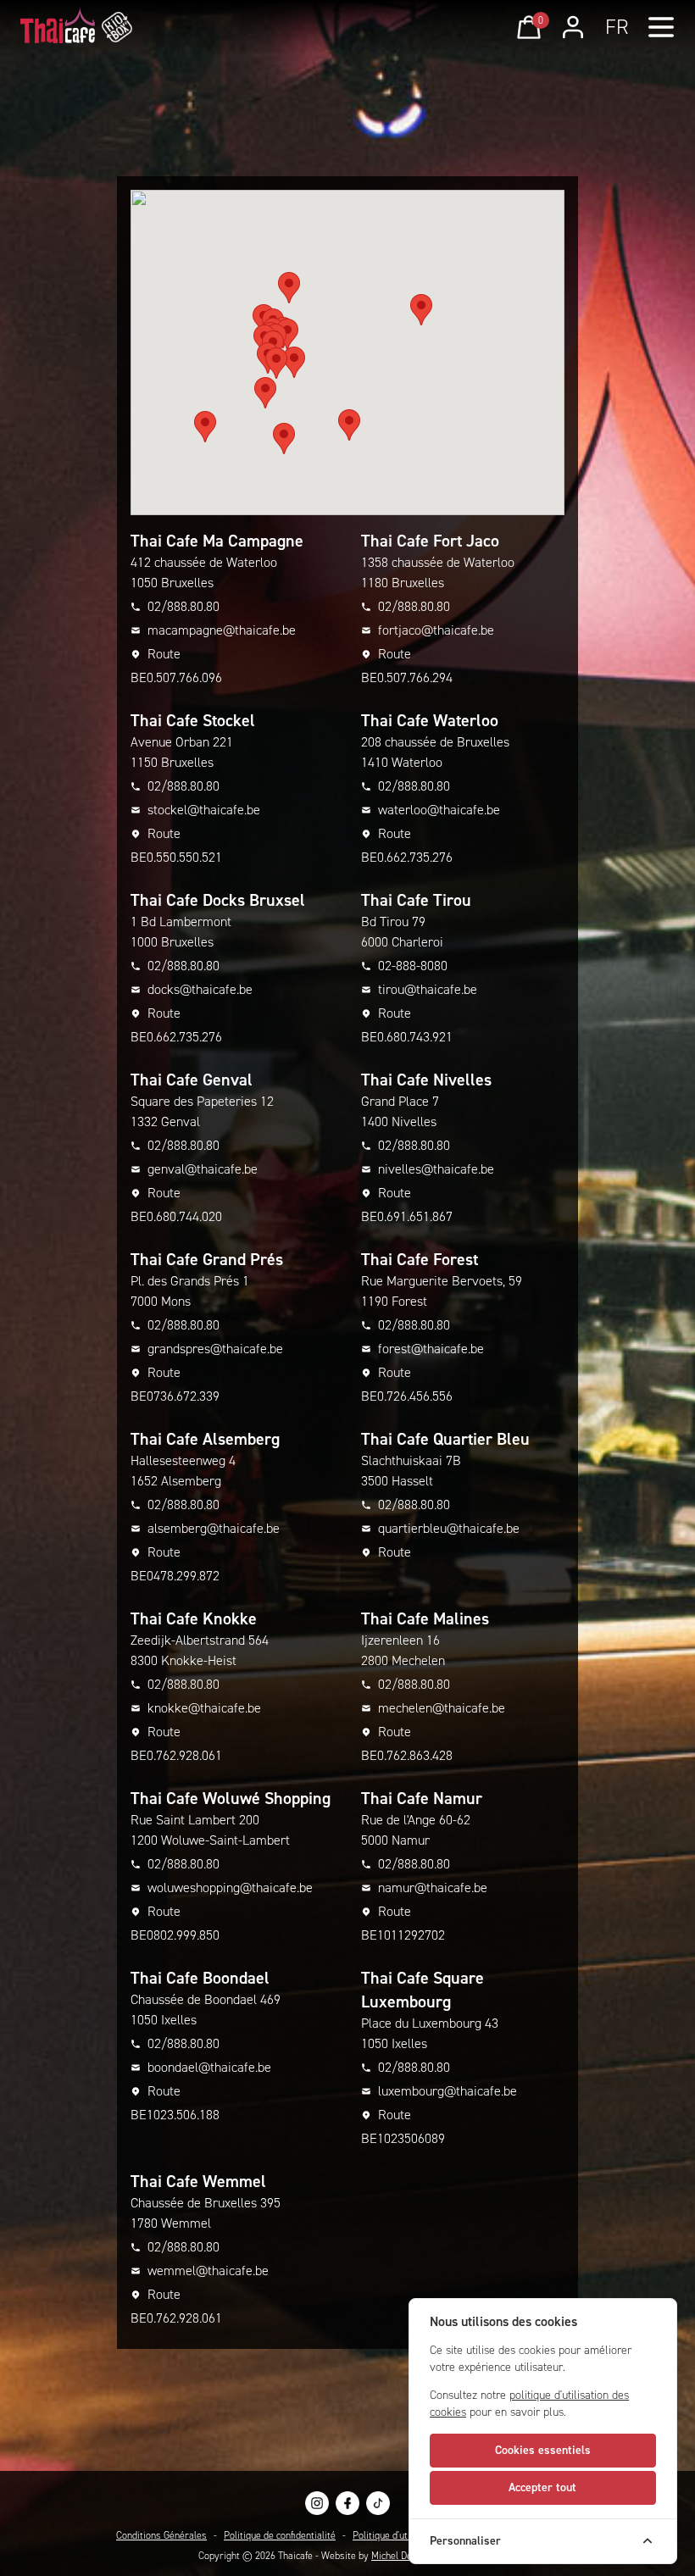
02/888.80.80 (183, 606)
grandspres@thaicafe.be (215, 1349)
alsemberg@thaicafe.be (214, 1528)
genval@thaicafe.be (203, 1169)
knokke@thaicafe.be (204, 1708)
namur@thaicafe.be (433, 1888)
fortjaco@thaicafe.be (436, 630)
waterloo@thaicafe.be (439, 810)
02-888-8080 (413, 966)
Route (164, 654)
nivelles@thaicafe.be (436, 1169)
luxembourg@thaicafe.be (448, 2091)
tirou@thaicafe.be (428, 989)
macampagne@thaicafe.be (222, 630)
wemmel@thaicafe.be (208, 2271)
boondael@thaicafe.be (209, 2067)
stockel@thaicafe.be (204, 810)
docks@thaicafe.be (200, 989)
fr (617, 27)
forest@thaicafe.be (431, 1349)
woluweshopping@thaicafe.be (230, 1888)
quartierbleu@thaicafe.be (449, 1528)
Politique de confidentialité (280, 2535)
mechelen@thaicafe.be (442, 1708)
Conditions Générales (161, 2535)
